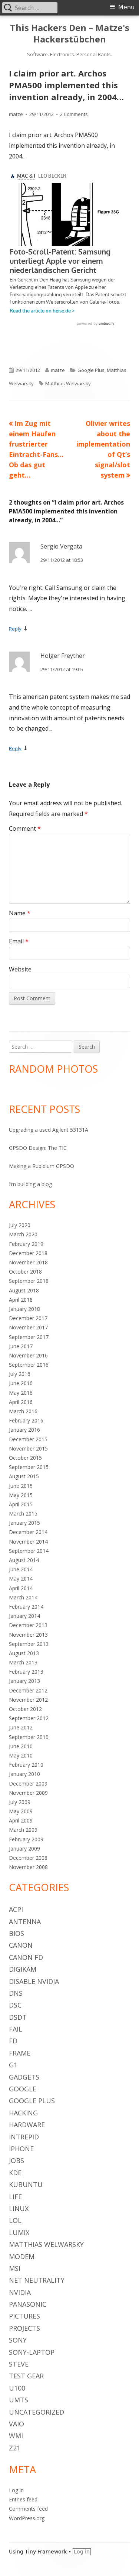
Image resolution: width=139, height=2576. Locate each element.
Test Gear (26, 2376)
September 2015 (29, 1467)
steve (19, 2364)
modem (22, 2256)
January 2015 (24, 1523)
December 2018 (28, 1253)
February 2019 (26, 1244)
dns (16, 1993)
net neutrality (37, 2280)
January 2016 (24, 1430)
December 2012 (28, 1690)
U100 (17, 2388)
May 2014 (21, 1579)
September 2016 (29, 1365)
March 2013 (23, 1662)
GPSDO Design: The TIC (38, 1148)
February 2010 (26, 1765)
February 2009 (26, 1839)
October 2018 (25, 1272)
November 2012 (28, 1700)
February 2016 (26, 1420)
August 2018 (24, 1290)
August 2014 (24, 1560)
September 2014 (29, 1551)
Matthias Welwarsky (68, 383)
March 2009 (23, 1830)
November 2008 (28, 1867)
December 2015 (28, 1439)
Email (19, 941)
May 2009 (21, 1811)
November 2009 (28, 1793)
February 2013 (26, 1672)
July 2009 (20, 1802)
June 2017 (21, 1346)
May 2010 (21, 1755)
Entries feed (23, 2499)
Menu (126, 7)
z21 (15, 2448)
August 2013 (24, 1653)
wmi (16, 2436)
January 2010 (24, 1774)
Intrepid (24, 2137)
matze (16, 114)
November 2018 (28, 1262)
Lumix (19, 2232)
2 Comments (74, 114)
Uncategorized (37, 2412)
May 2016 (21, 1393)
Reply (15, 629)
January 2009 (24, 1849)
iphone (21, 2149)
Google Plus (91, 370)
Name (20, 913)
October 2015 (25, 1458)
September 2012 (29, 1718)
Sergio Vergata (61, 546)
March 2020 (23, 1234)
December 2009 (28, 1784)
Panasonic (28, 2304)
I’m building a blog (30, 1184)
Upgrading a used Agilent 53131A (49, 1130)
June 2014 (21, 1569)
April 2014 (21, 1588)
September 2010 (29, 1737)
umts (19, 2400)
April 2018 (21, 1300)
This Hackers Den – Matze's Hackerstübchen (70, 34)
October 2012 (25, 1709)
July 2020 (20, 1225)
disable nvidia (34, 1981)
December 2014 (28, 1532)
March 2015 (23, 1514)
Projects (24, 2328)
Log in (16, 2490)
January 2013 (24, 1681)
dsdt (18, 2017)
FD (13, 2041)
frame (20, 2053)
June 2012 (21, 1727)
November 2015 (28, 1448)
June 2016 (21, 1383)
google (23, 2089)
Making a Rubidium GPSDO (42, 1166)
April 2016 (21, 1402)
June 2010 (21, 1746)
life (15, 2197)
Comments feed (28, 2509)
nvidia (20, 2292)
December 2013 (28, 1625)
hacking (23, 2113)
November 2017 (28, 1327)
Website (20, 969)
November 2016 (28, 1355)
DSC (15, 2005)
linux (19, 2208)
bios (16, 1933)
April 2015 (21, 1504)
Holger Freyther (63, 656)
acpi (16, 1909)
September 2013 (29, 1644)
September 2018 (29, 1281)
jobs (16, 2160)
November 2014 (28, 1542)
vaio (16, 2424)
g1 (13, 2065)
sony (18, 2340)
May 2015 (21, 1495)
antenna (25, 1921)
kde (15, 2173)
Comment (25, 829)
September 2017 (29, 1337)
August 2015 (24, 1476)
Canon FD (26, 1957)
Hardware (27, 2125)
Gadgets (24, 2077)
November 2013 (28, 1635)
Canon (21, 1945)
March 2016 (23, 1411)
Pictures (24, 2316)
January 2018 (24, 1309)
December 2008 (28, 1858)
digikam (23, 1969)
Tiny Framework (46, 2552)
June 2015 (21, 1486)
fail (16, 2029)
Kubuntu (26, 2184)
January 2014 (24, 1616)
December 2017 (28, 1318)
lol (15, 2220)
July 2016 (20, 1374)
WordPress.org (27, 2518)
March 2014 (23, 1597)
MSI (15, 2268)
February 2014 (26, 1607)
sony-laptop (32, 2352)
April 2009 (21, 1820)
